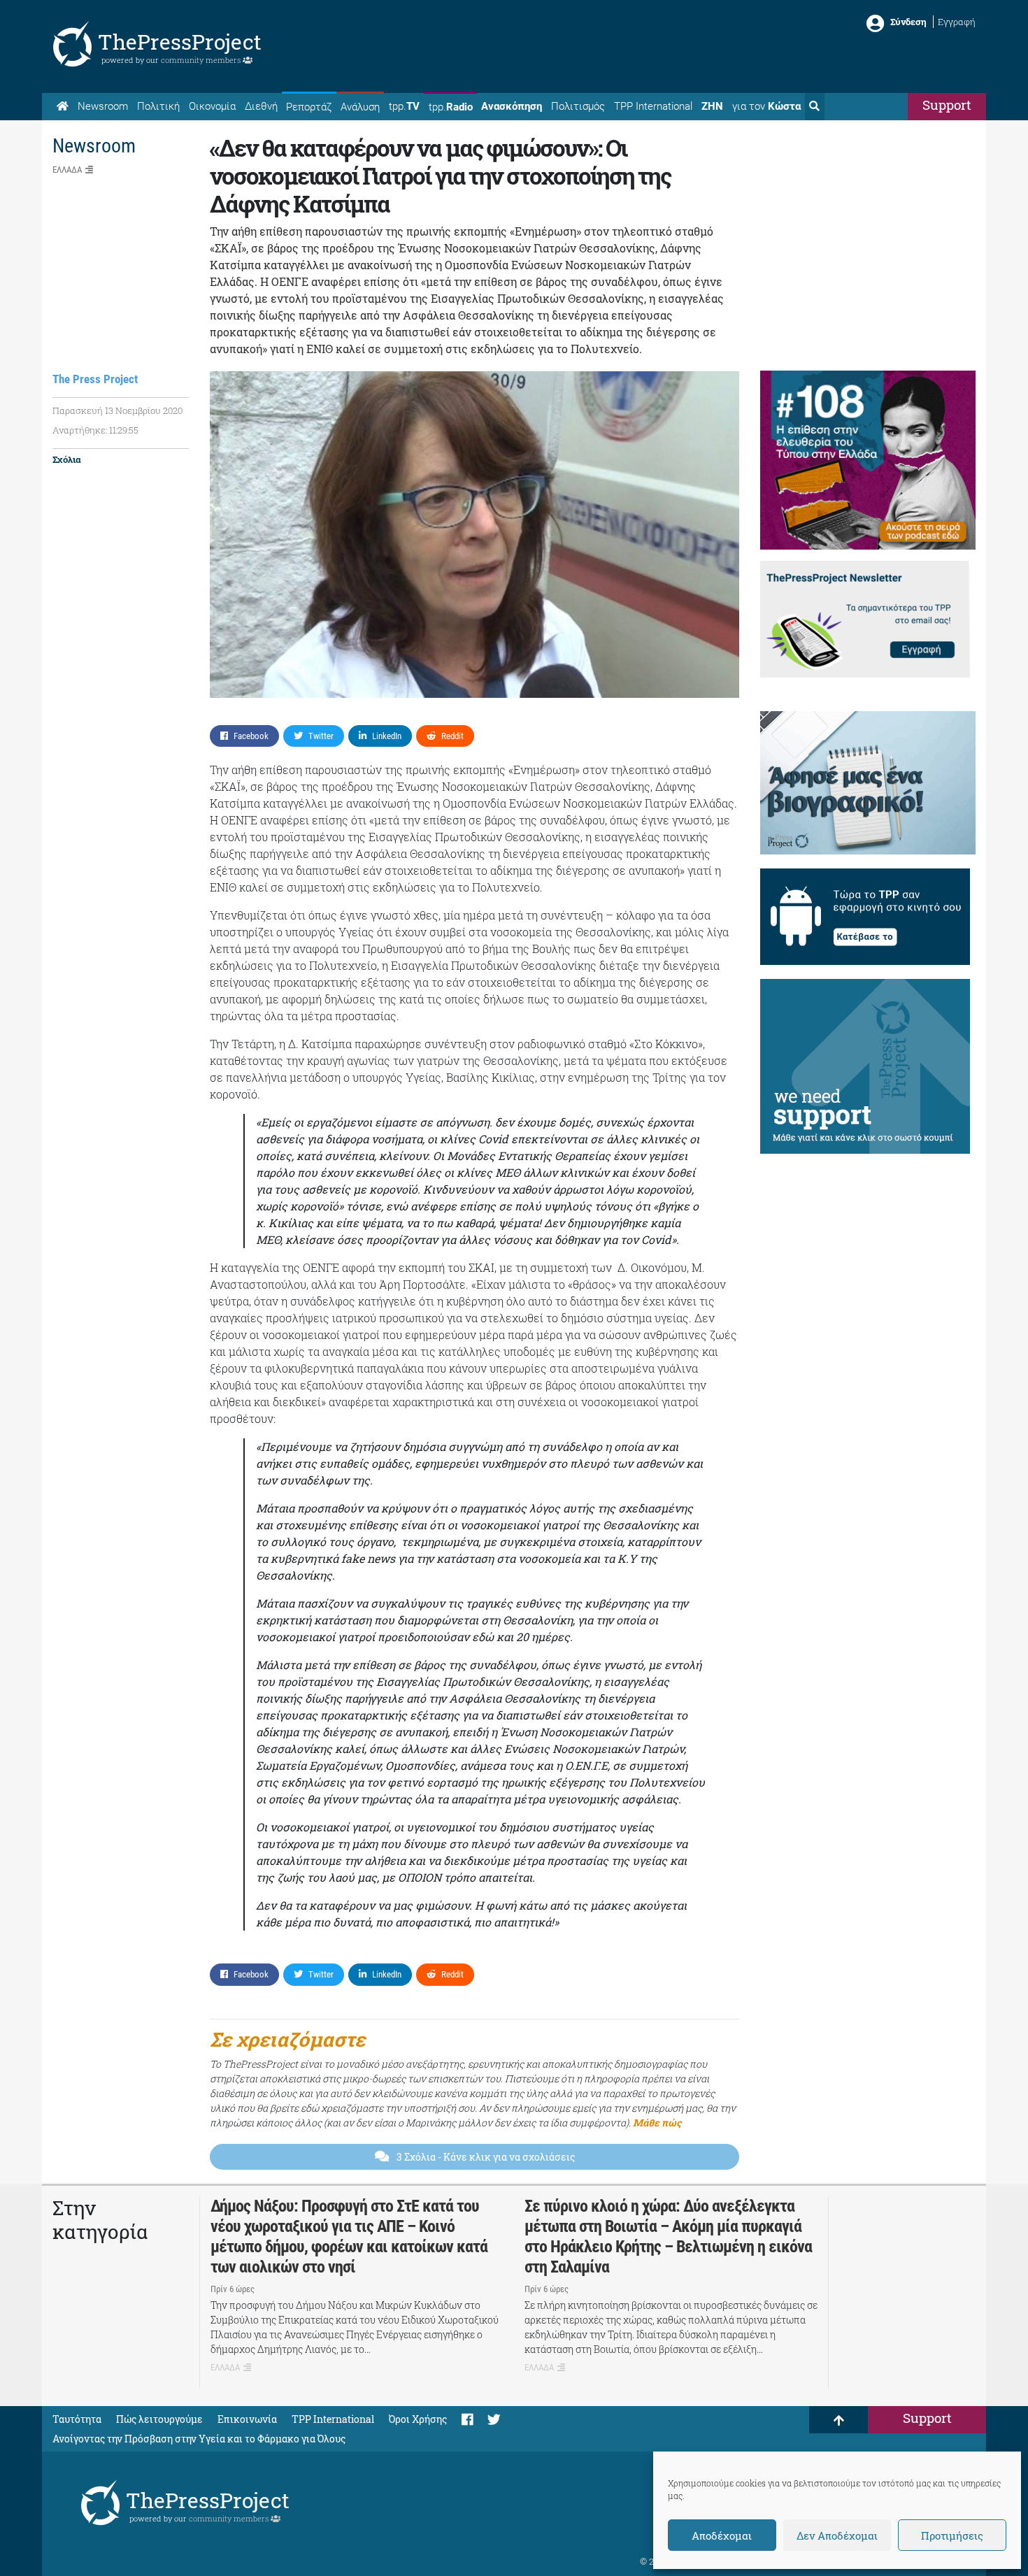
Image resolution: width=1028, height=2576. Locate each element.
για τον (766, 106)
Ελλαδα (67, 170)
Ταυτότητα (77, 2419)
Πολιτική (158, 106)
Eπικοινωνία (247, 2419)
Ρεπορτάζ (309, 107)
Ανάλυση (360, 107)
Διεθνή (261, 106)
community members (202, 60)
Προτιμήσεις (952, 2535)
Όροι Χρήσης (418, 2419)
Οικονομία (212, 106)
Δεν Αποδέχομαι (837, 2535)
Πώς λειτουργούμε (159, 2419)
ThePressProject (180, 42)
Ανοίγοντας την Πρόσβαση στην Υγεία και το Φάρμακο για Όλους (199, 2439)
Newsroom (103, 106)
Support (947, 105)
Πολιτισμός (578, 106)
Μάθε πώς (657, 2123)
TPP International (653, 106)
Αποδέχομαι (722, 2535)
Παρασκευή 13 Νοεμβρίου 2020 (117, 410)
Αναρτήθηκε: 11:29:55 (95, 430)
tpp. (404, 106)
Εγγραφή (957, 22)
